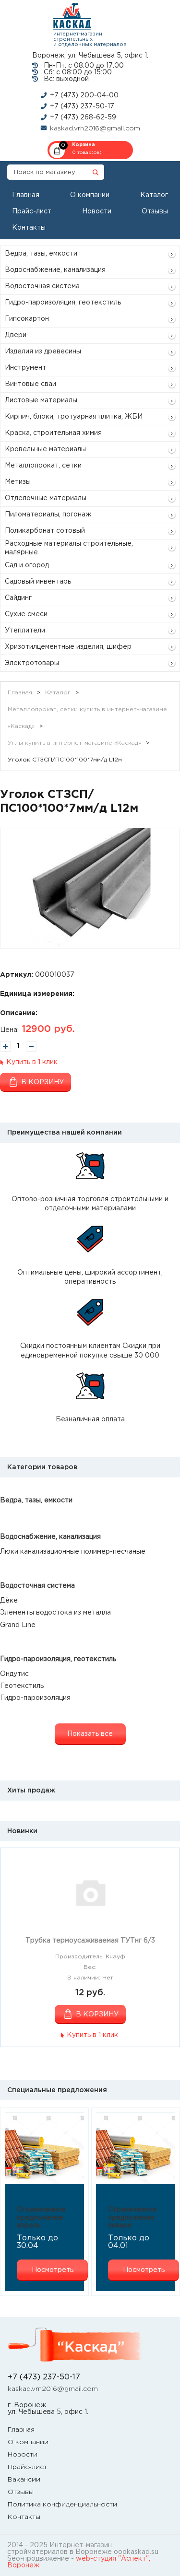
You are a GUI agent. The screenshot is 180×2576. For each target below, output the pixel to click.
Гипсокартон (27, 319)
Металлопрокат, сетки (43, 466)
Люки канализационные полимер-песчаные (73, 1552)
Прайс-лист (32, 211)
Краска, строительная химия (53, 433)
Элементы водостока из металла (55, 1613)
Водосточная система (42, 286)
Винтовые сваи (30, 384)
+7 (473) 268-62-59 (83, 117)
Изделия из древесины (43, 351)
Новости (97, 211)
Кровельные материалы (45, 449)
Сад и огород (27, 565)
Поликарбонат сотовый (45, 531)
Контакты (29, 228)
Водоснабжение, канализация (55, 270)
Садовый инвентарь (38, 582)
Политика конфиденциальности (62, 2505)
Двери (16, 335)
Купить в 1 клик (32, 1062)
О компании (90, 195)
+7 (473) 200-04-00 (84, 95)
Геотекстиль (22, 1686)
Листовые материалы (41, 400)
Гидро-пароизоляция (35, 1698)
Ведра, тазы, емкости (41, 254)
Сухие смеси (26, 614)
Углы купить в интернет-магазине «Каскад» (74, 743)
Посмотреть (53, 2270)
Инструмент (25, 368)
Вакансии (24, 2480)
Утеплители (25, 631)
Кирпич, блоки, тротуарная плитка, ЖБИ (74, 417)
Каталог (154, 195)
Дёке (9, 1601)
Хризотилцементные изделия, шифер (68, 647)
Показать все (90, 1734)
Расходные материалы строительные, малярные (69, 548)
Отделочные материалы (46, 498)
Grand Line (18, 1625)
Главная (26, 195)
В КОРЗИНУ (97, 2014)
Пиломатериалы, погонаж (48, 515)
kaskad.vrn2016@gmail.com (95, 129)
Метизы (18, 482)
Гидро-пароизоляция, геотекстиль (63, 303)
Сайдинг (18, 598)
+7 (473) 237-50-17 (82, 106)
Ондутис (14, 1674)
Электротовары (32, 663)
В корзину (42, 1082)
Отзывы (155, 211)
